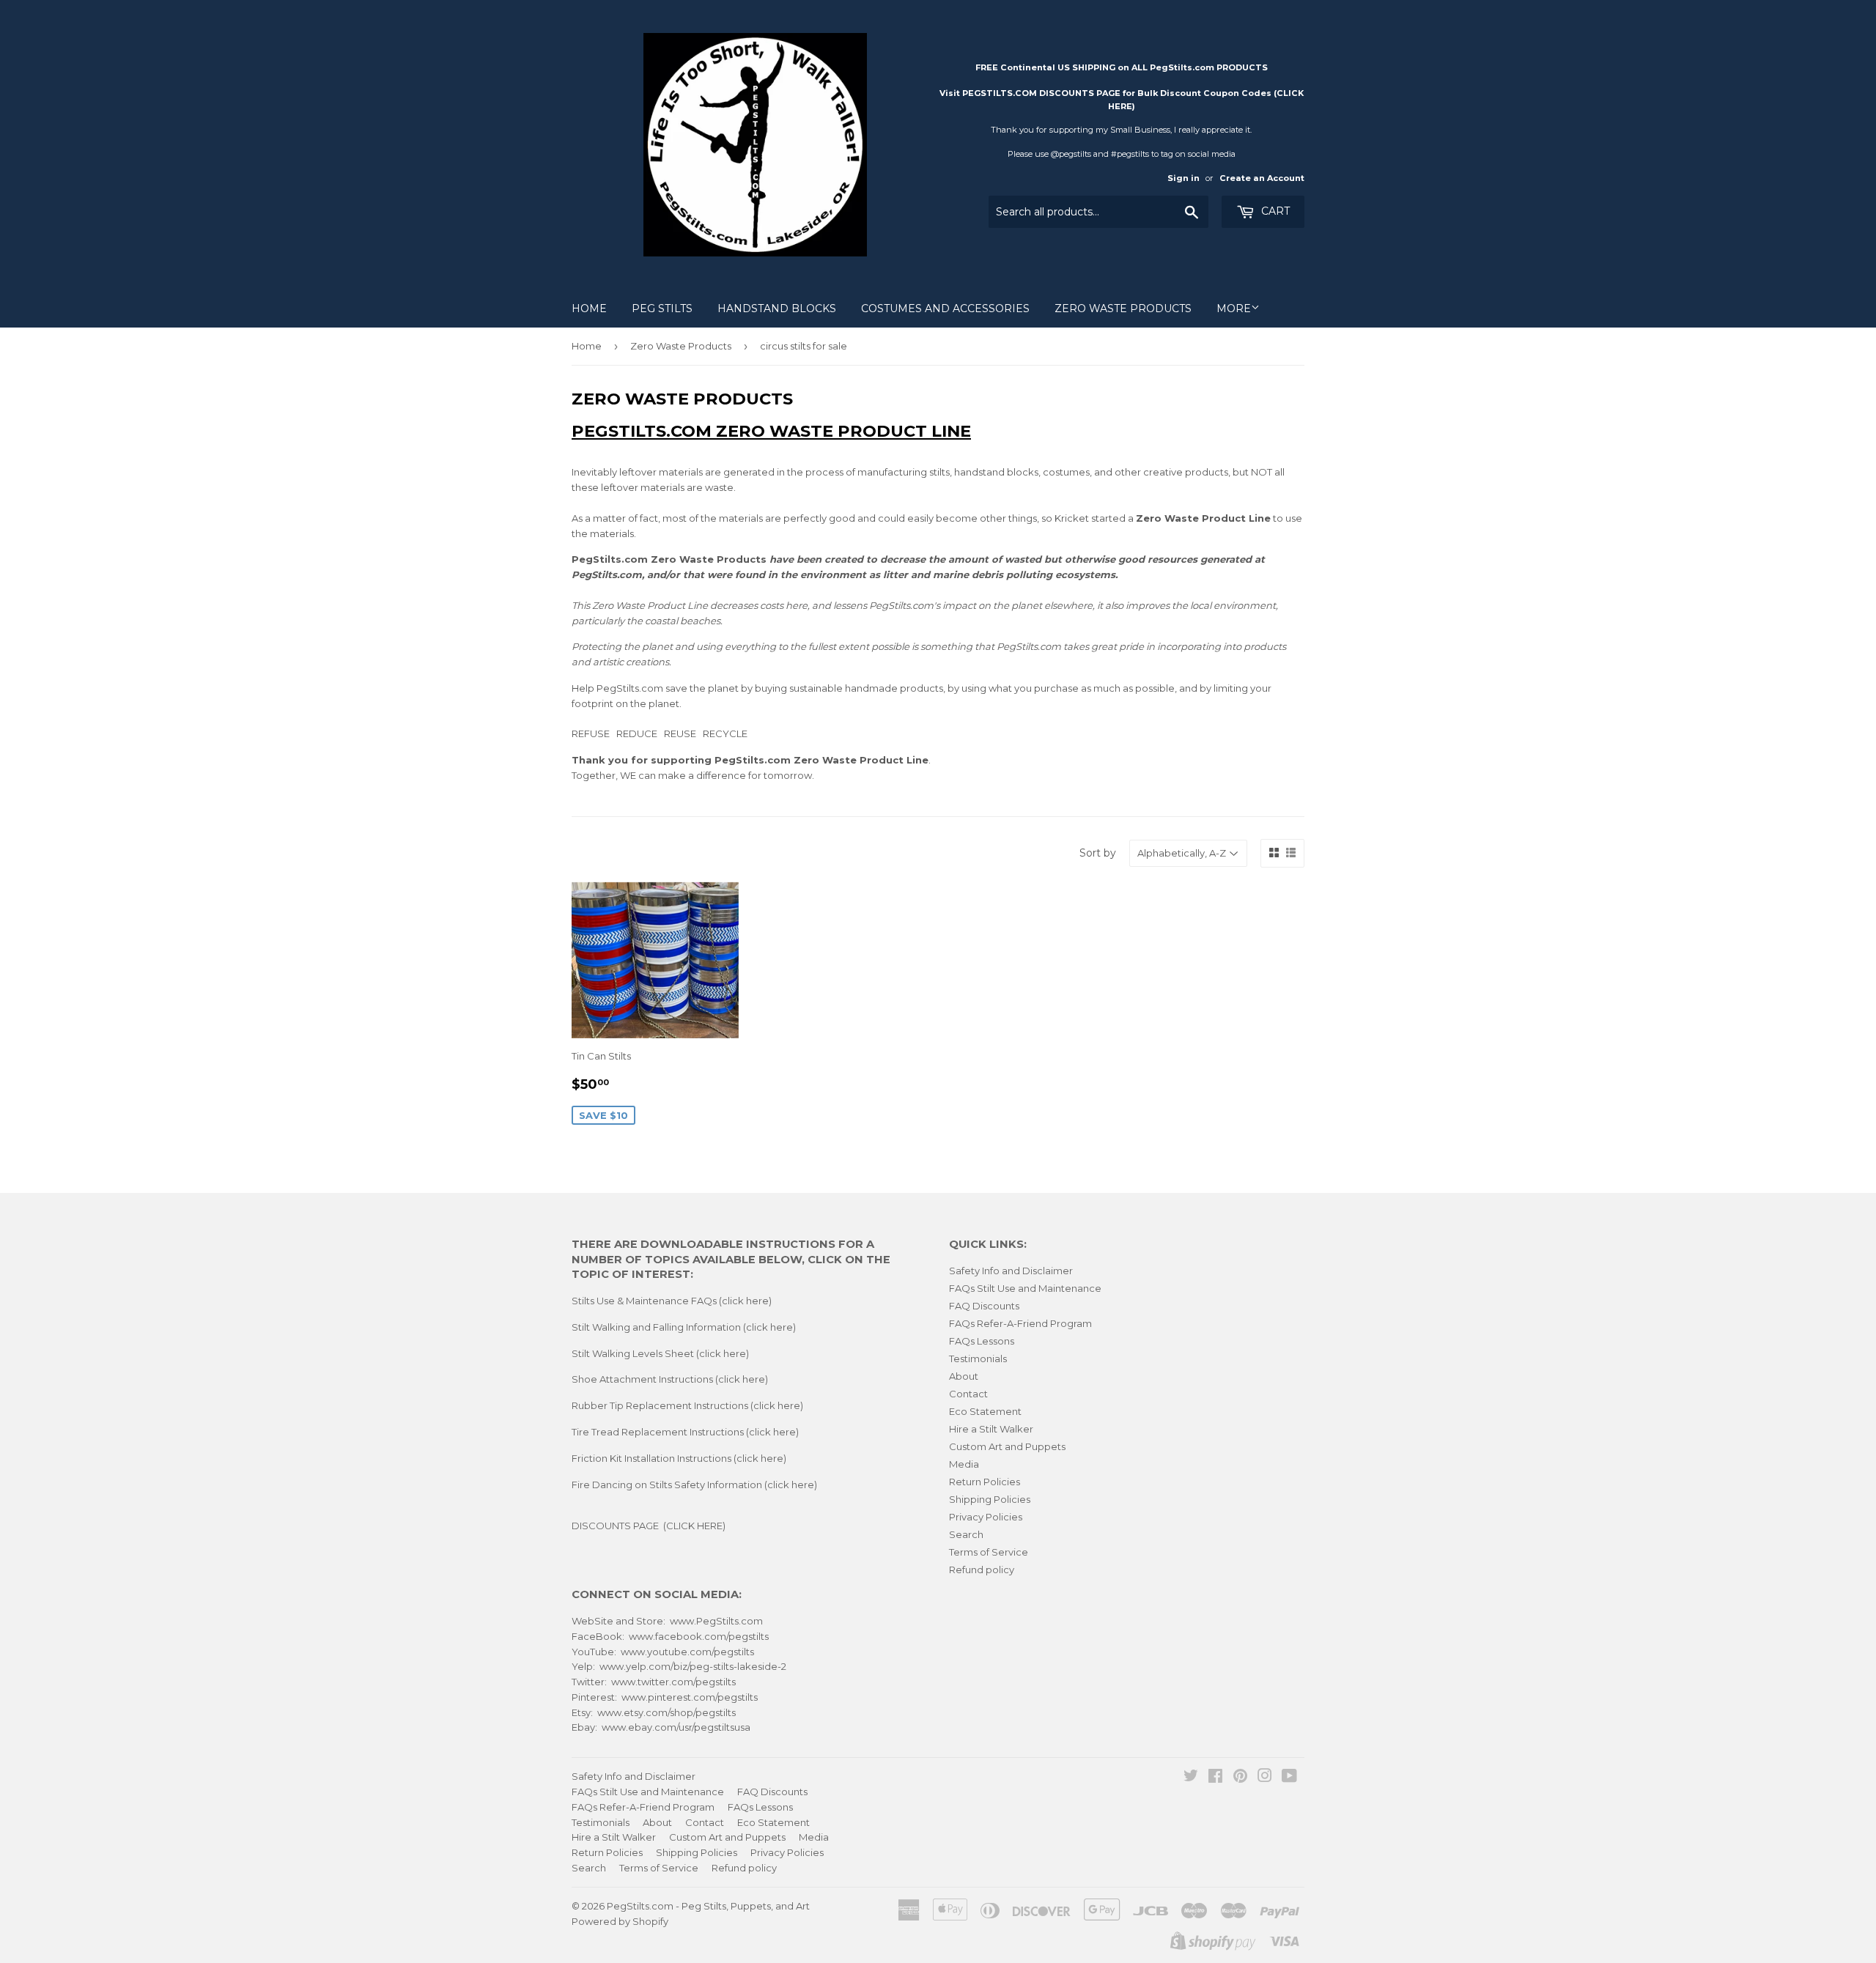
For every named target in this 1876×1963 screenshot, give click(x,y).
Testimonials (978, 1358)
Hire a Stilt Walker (991, 1429)
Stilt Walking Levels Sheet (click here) (660, 1353)
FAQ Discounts (984, 1306)
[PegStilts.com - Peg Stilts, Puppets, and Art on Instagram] (1265, 1778)
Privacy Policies (986, 1517)
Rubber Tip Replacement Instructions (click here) (687, 1405)
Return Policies (985, 1482)
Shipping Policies (990, 1499)
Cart (1274, 211)
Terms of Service (989, 1552)
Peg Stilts (662, 308)
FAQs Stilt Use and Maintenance (1025, 1288)
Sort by (1098, 853)
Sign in (1183, 178)
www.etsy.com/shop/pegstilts (666, 1712)
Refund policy (982, 1570)
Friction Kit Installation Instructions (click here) (679, 1458)
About (964, 1376)
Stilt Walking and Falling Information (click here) (684, 1327)
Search (966, 1534)
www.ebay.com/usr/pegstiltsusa (676, 1727)
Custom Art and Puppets (1007, 1446)
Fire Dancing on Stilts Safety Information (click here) (694, 1485)
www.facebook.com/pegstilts (699, 1636)
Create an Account (1262, 178)
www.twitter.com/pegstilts (673, 1682)
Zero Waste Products (1123, 308)
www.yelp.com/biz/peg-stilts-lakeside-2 (693, 1666)
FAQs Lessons (982, 1341)
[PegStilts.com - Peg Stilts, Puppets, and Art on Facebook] (1215, 1778)
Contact (968, 1394)
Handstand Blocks (777, 308)
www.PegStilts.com (716, 1621)
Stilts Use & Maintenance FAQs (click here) (672, 1301)
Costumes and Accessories (945, 308)
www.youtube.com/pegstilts (687, 1652)
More (1234, 308)
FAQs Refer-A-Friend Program (1020, 1323)
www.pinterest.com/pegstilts (690, 1697)
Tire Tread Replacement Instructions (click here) (685, 1432)
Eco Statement (985, 1411)
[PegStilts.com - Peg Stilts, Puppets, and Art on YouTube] (1289, 1778)
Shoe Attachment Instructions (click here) (670, 1379)
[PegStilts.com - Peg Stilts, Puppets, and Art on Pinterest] (1240, 1778)
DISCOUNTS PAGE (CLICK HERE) (649, 1526)
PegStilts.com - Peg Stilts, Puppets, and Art (708, 1906)
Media (964, 1464)
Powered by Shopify (620, 1921)
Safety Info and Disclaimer (1011, 1271)
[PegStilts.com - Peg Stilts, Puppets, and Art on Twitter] (1191, 1778)
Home (589, 308)
